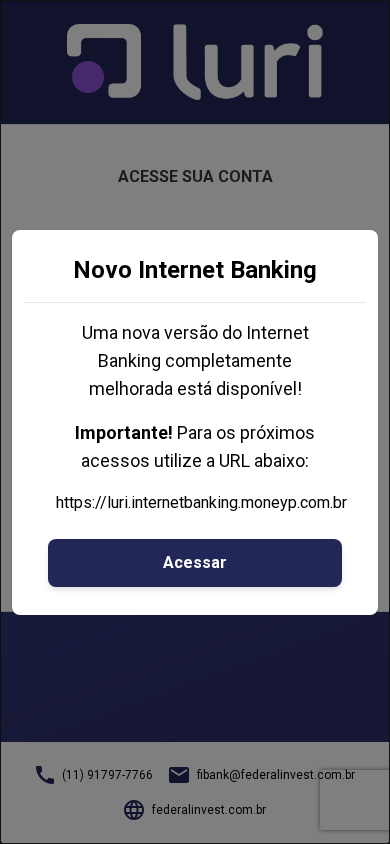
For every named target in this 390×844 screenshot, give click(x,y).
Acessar (195, 562)
